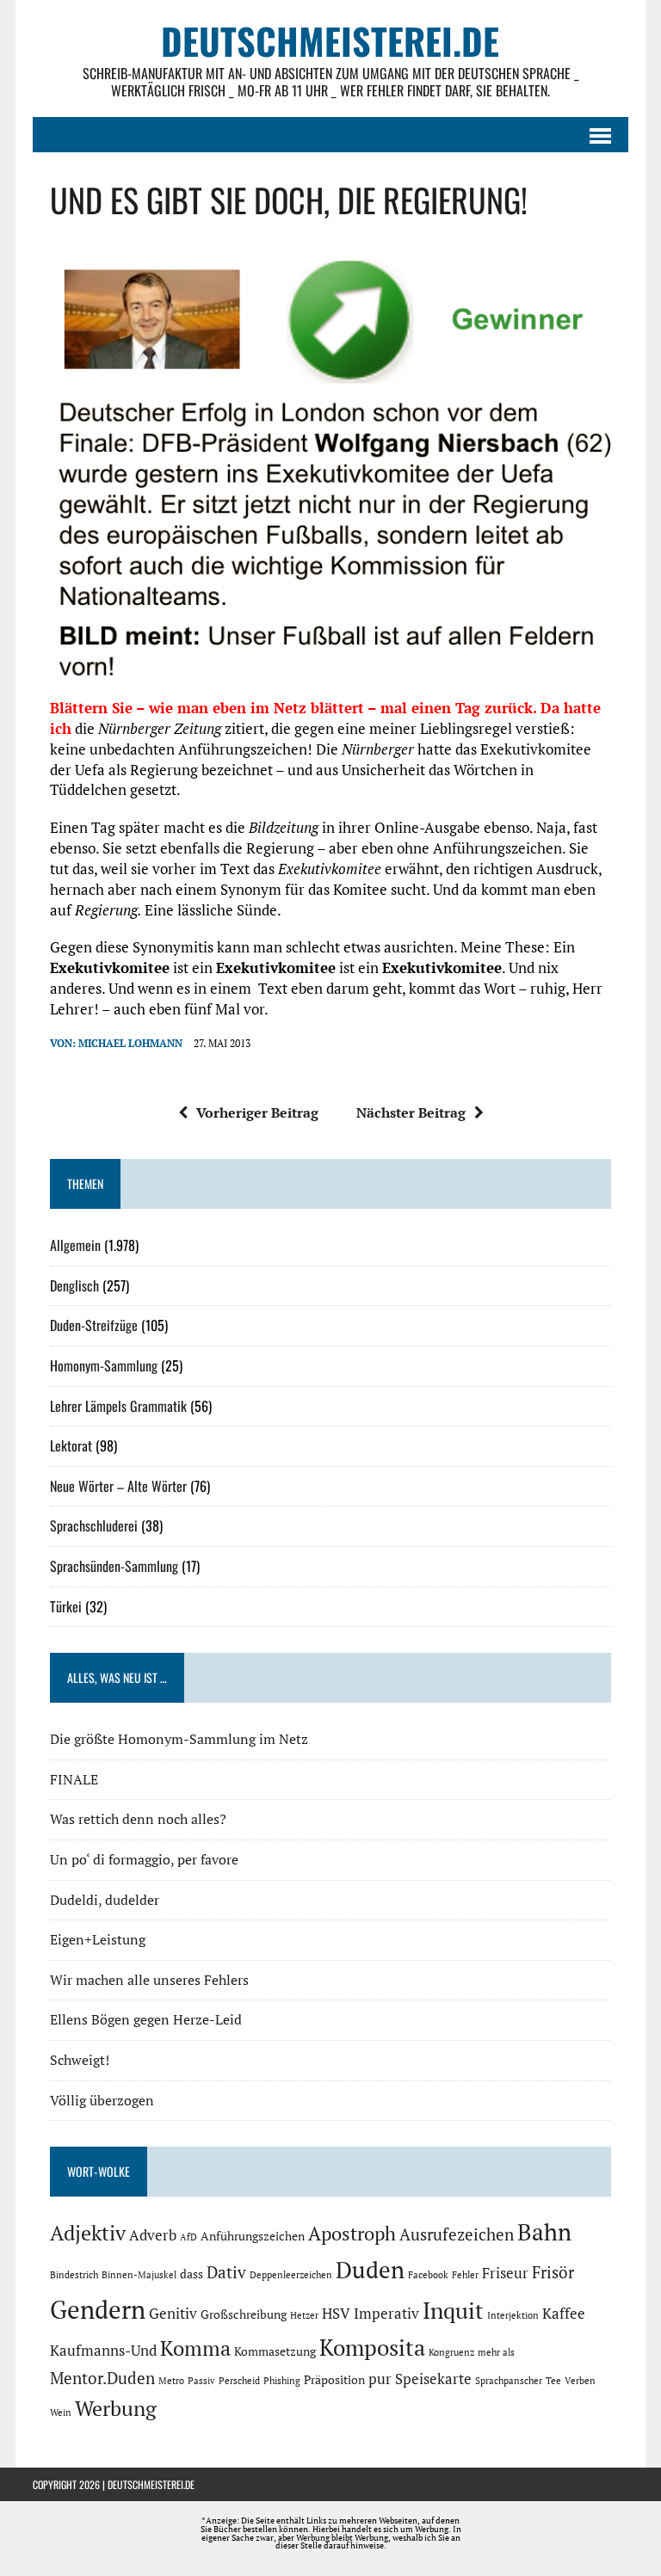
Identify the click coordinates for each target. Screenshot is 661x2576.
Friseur (505, 2273)
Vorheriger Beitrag (257, 1112)
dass (192, 2274)
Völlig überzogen (102, 2100)
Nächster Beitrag (411, 1112)
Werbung (116, 2408)
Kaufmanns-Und (103, 2351)
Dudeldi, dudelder (105, 1900)
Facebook (428, 2275)
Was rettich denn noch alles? (138, 1819)
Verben (580, 2381)
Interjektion (513, 2315)
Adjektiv (88, 2233)
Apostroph (352, 2233)
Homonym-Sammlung (104, 1365)
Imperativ (386, 2314)
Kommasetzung (275, 2351)
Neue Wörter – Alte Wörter (118, 1486)
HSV (336, 2314)
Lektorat (71, 1445)
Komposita (372, 2347)
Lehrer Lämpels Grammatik (118, 1406)
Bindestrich (74, 2275)
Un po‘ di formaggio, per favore (144, 1859)
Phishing (282, 2381)
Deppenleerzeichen (291, 2275)
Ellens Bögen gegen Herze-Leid (146, 2019)
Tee (553, 2381)
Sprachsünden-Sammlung (114, 1566)
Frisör (553, 2272)
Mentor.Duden (102, 2378)
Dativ (226, 2272)
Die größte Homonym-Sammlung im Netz (179, 1739)
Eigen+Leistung (98, 1939)
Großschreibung (244, 2314)
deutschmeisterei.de (151, 2484)
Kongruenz (451, 2352)
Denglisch (74, 1285)
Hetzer (304, 2315)
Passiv (201, 2381)
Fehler (465, 2275)
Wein (61, 2413)
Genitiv (173, 2314)
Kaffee (564, 2314)
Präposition (334, 2379)
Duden (370, 2270)
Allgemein (75, 1245)
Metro (171, 2381)
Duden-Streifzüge (94, 1325)
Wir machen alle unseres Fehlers (149, 1980)
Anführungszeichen (253, 2236)
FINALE (74, 1779)
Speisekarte (433, 2379)
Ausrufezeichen (457, 2234)
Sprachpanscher (509, 2381)
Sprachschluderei (94, 1525)
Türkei (66, 1606)
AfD (188, 2237)
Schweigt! (80, 2060)
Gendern (98, 2309)
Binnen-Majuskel (139, 2275)
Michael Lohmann (130, 1043)
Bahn (544, 2232)
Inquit (453, 2310)
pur (380, 2379)
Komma (195, 2348)
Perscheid (239, 2381)
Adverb (153, 2235)
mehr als (496, 2352)
